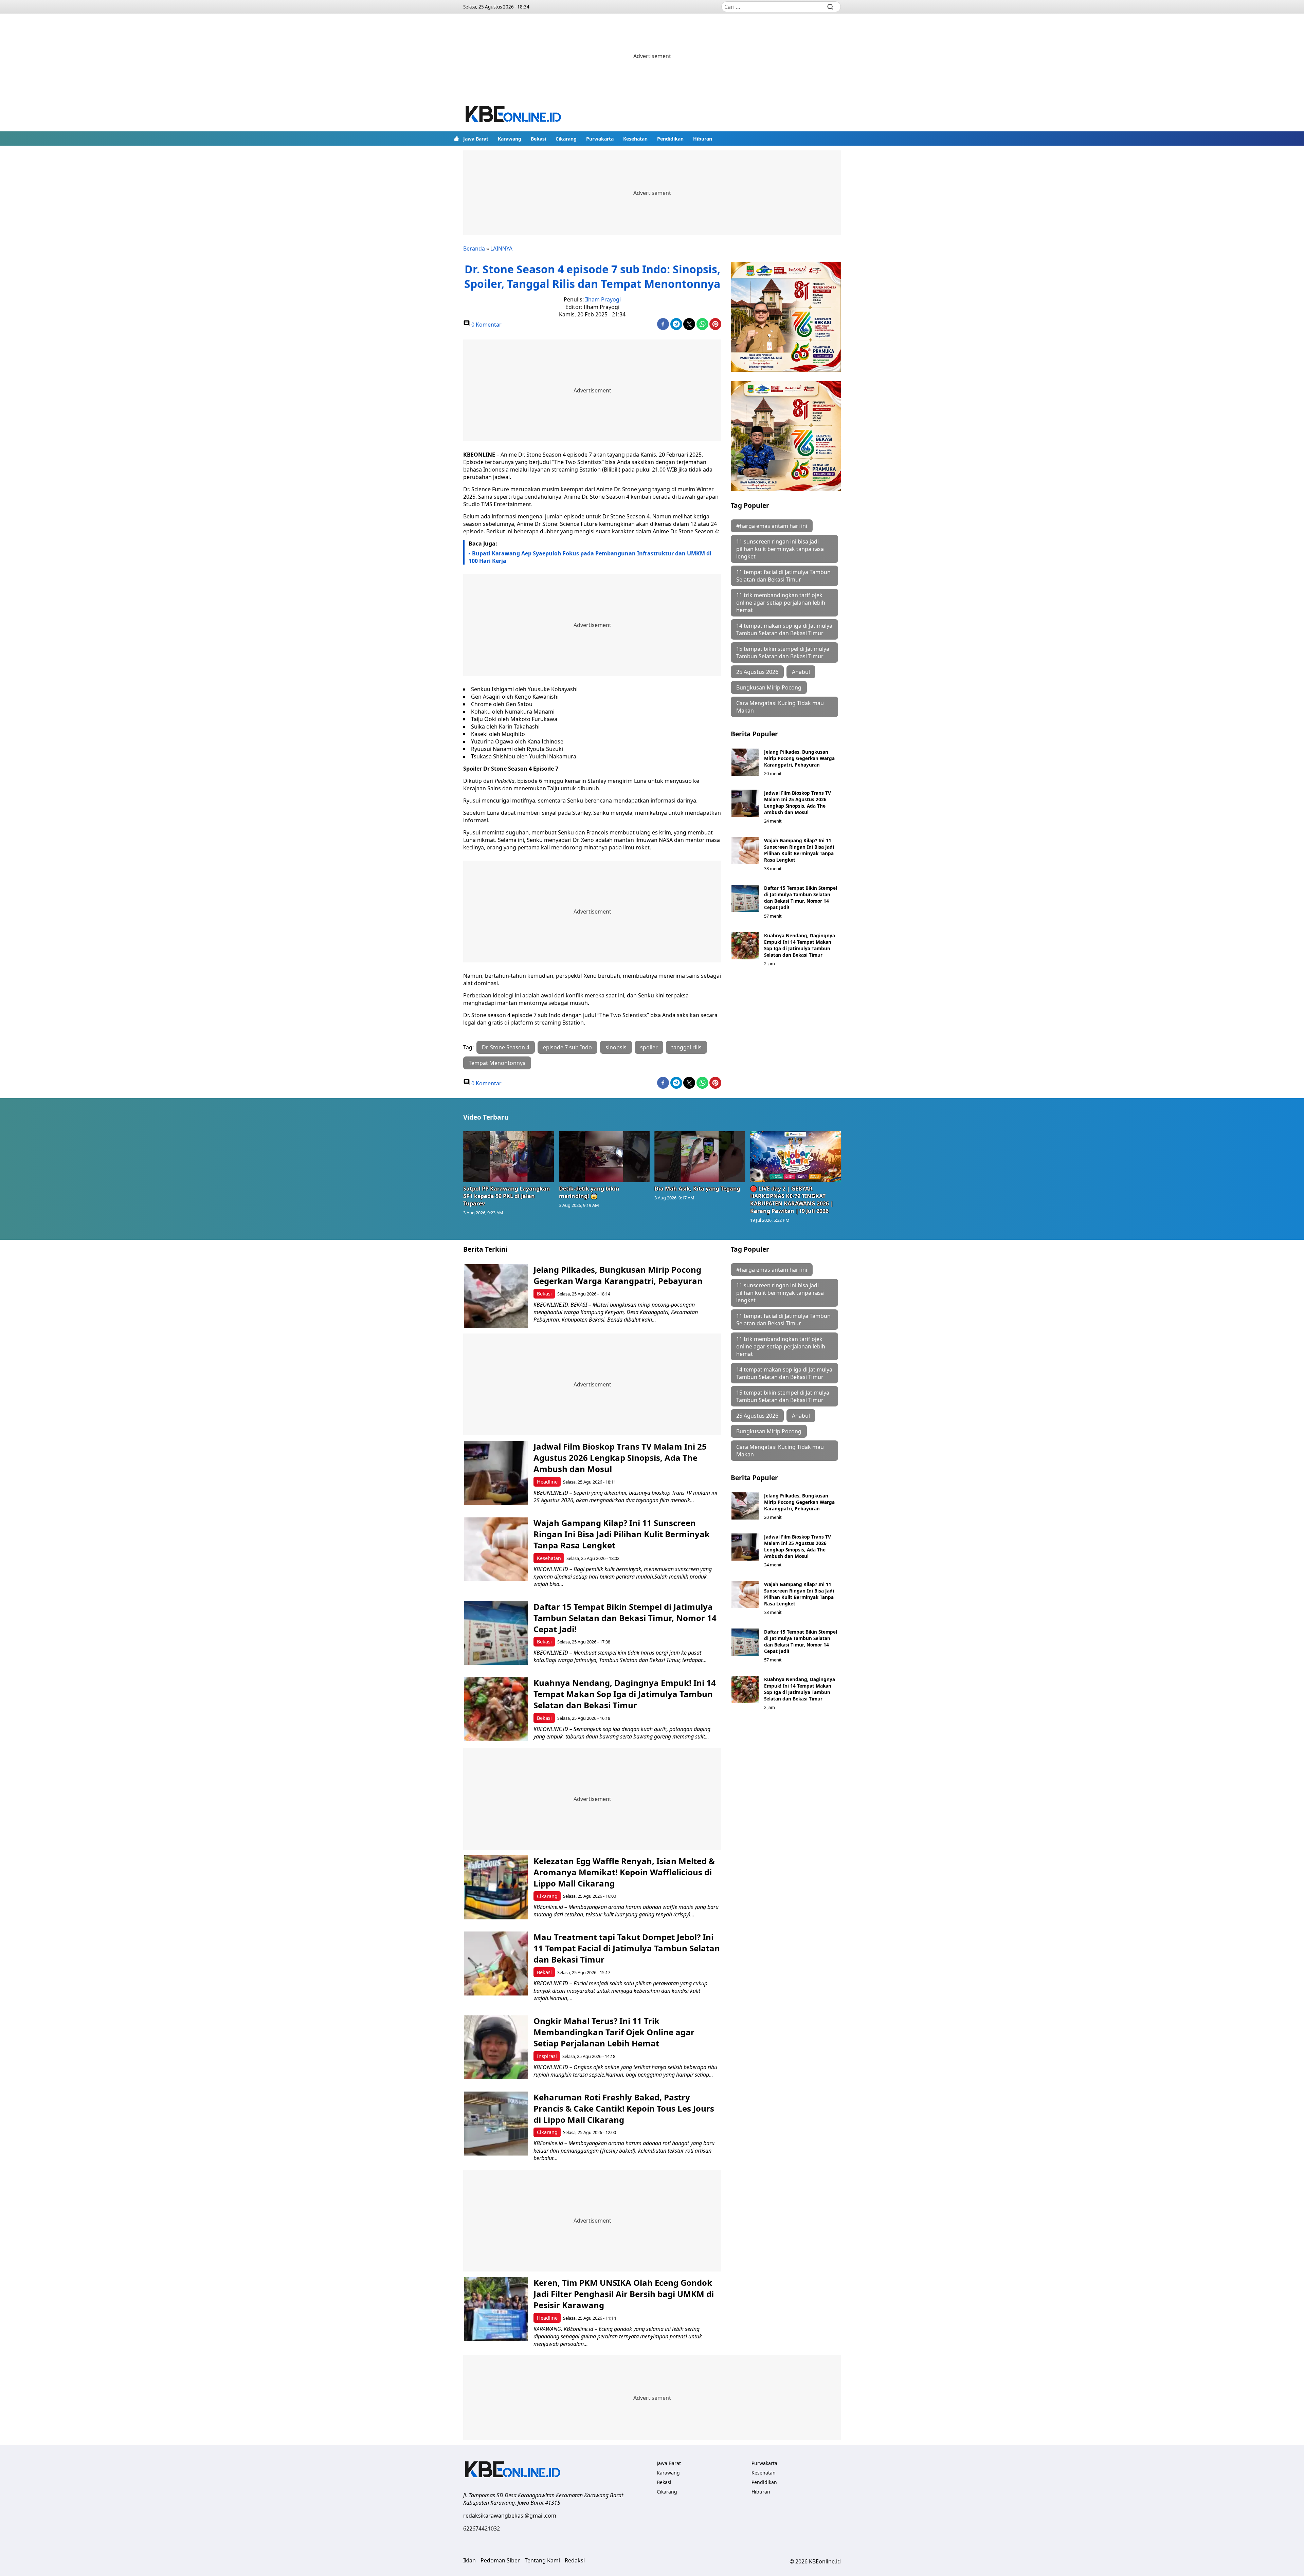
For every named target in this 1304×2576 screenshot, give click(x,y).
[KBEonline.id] (514, 115)
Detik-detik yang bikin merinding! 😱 (589, 1192)
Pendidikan (670, 139)
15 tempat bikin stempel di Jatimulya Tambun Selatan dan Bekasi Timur (783, 652)
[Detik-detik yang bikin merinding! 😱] (604, 1157)
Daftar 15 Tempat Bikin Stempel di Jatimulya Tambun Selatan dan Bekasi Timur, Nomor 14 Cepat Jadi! (801, 898)
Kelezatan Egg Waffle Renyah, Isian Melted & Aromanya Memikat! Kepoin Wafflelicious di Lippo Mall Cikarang (624, 1872)
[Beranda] (456, 139)
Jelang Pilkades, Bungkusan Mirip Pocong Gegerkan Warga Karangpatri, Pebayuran (799, 758)
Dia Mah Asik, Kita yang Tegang (697, 1189)
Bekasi (538, 139)
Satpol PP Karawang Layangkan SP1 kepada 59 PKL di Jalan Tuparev (507, 1196)
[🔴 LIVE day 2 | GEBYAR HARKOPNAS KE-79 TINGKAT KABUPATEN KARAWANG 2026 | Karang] (796, 1157)
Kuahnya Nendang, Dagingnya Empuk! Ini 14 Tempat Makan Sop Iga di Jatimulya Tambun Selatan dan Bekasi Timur (800, 945)
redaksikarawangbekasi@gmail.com (510, 2516)
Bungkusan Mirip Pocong (769, 687)
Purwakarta (600, 139)
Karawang (510, 139)
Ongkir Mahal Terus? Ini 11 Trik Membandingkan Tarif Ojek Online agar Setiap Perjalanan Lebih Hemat (614, 2032)
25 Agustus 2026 (757, 672)
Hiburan (703, 139)
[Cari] (830, 7)
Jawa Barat (476, 139)
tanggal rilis (686, 1047)
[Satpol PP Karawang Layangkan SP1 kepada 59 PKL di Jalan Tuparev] (509, 1157)
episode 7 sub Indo (567, 1047)
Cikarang (566, 139)
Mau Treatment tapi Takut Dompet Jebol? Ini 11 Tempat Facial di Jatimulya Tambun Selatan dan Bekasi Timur (627, 1948)
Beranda (474, 249)
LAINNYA (501, 249)
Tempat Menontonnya (497, 1063)
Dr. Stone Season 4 (506, 1047)
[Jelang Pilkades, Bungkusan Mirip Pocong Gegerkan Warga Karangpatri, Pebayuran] (745, 762)
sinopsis (616, 1047)
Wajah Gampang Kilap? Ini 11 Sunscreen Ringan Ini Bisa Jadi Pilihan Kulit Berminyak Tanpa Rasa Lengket (799, 850)
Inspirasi (547, 2056)
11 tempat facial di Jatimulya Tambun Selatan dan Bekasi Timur (783, 576)
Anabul (801, 672)
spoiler (649, 1047)
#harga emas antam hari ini (772, 526)
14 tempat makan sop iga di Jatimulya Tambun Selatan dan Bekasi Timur (784, 629)
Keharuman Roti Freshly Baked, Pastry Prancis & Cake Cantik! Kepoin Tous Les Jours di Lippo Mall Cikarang (624, 2108)
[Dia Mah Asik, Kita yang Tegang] (700, 1157)
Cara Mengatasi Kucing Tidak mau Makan (780, 707)
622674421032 (482, 2528)
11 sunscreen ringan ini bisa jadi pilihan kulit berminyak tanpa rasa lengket (780, 549)
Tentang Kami (542, 2560)
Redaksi (575, 2560)
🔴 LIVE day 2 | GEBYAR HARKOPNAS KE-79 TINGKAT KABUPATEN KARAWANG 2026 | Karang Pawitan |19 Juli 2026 (792, 1200)
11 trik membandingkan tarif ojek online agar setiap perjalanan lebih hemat (781, 603)
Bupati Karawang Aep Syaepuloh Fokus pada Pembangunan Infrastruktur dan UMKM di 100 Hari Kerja (590, 557)
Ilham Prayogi (603, 299)
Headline (547, 1482)
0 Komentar (486, 325)
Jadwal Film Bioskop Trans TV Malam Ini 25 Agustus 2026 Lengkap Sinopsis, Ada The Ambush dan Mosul (798, 803)
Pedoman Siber (500, 2560)
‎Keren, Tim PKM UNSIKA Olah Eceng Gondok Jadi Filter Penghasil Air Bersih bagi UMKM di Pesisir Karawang (624, 2294)
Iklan (469, 2560)
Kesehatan (635, 139)
